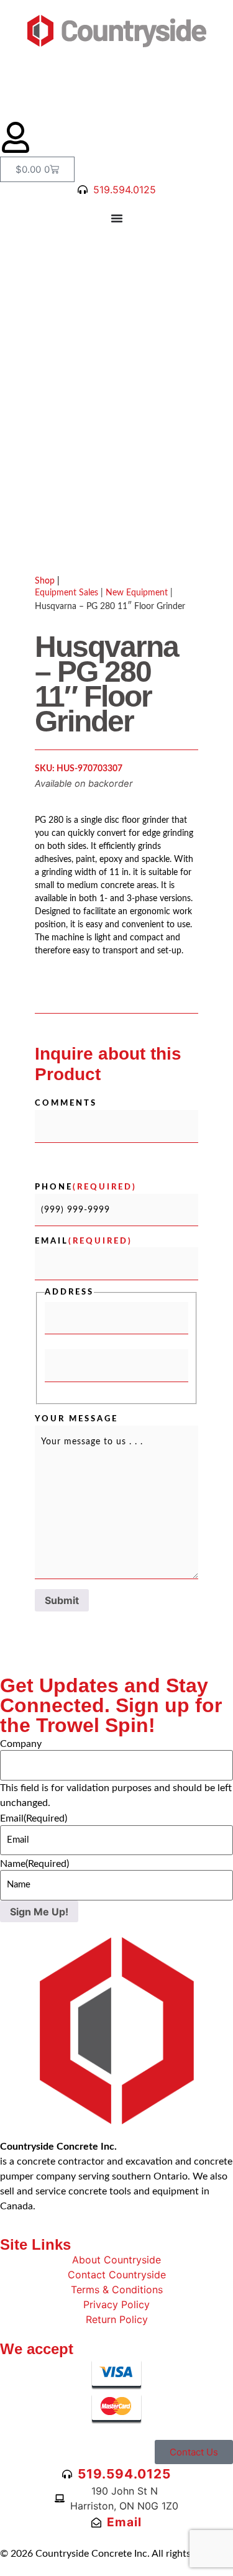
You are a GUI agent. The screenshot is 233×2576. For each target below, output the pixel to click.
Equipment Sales (66, 593)
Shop (47, 581)
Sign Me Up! (39, 1912)
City (54, 1341)
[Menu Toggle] (117, 218)
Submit (62, 1600)
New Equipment (137, 593)
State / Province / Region (99, 1388)
